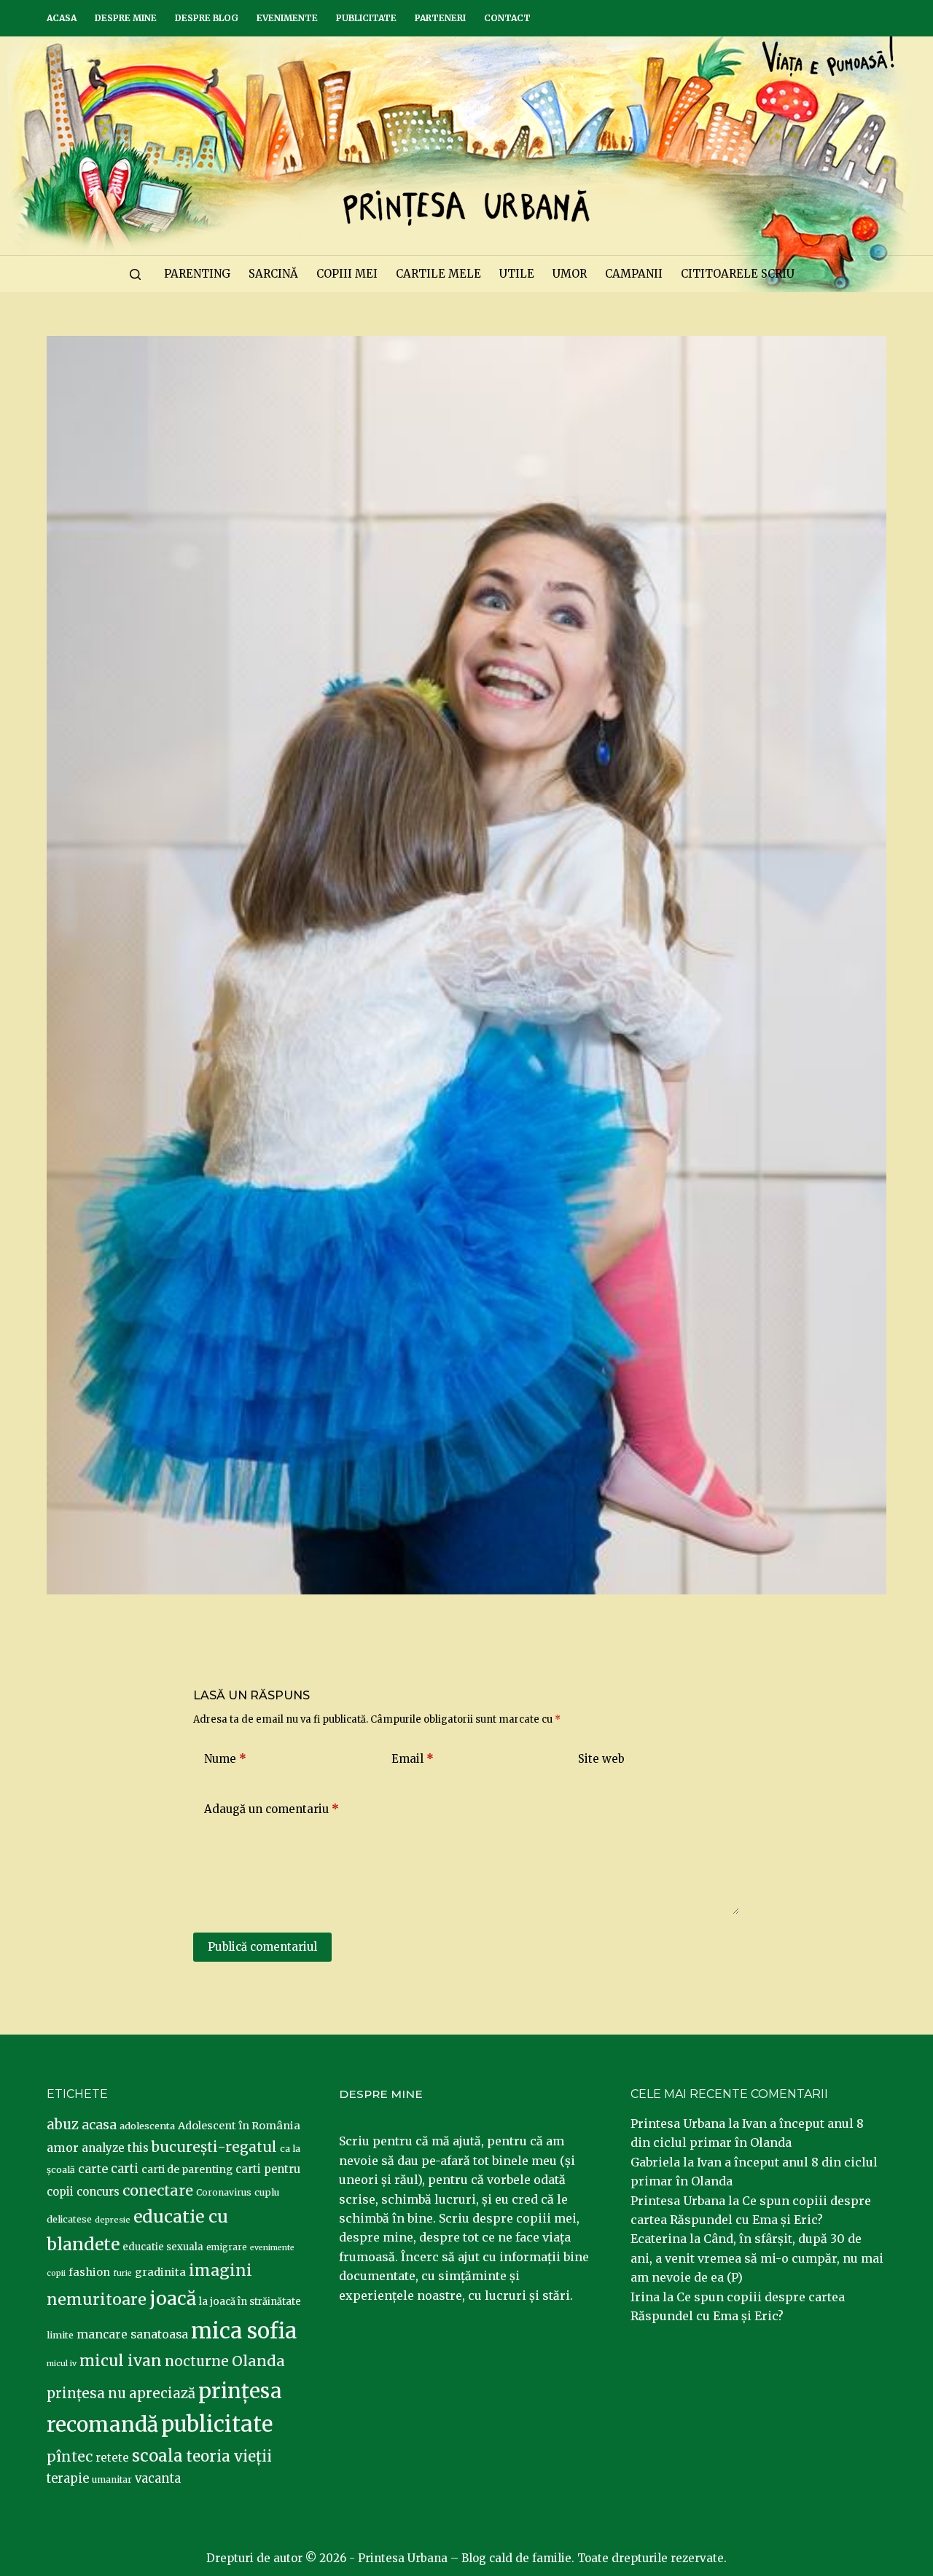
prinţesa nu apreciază (121, 2393)
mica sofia (244, 2331)
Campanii (634, 274)
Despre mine (126, 18)
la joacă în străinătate (250, 2302)
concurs (98, 2192)
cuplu (267, 2192)
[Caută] (135, 274)
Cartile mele (438, 274)
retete (112, 2458)
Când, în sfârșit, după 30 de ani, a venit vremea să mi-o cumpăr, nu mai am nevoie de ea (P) (757, 2258)
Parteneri (440, 18)
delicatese (69, 2219)
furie (122, 2273)
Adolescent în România (239, 2126)
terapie (68, 2479)
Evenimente (287, 18)
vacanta (158, 2479)
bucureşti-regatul (214, 2147)
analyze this (115, 2148)
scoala (157, 2456)
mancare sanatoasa (132, 2334)
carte (93, 2169)
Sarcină (273, 274)
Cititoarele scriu (738, 274)
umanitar (112, 2479)
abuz (63, 2125)
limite (60, 2335)
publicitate (217, 2424)
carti (125, 2169)
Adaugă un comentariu (272, 1809)
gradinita (160, 2272)
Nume (225, 1759)
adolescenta (147, 2126)
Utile (517, 274)
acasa (99, 2125)
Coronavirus (224, 2192)
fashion (89, 2272)
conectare (158, 2191)
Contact (507, 18)
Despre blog (207, 18)
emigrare (227, 2247)
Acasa (62, 18)
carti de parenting (187, 2169)
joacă (173, 2299)
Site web (601, 1759)
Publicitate (366, 18)
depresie (113, 2220)
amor (63, 2148)
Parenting (197, 274)
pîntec (70, 2456)
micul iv (62, 2364)
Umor (570, 274)
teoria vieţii (229, 2456)
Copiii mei (347, 274)
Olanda (258, 2361)
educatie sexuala (163, 2247)
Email (413, 1759)
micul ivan (121, 2361)
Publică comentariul (262, 1947)
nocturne (197, 2361)
